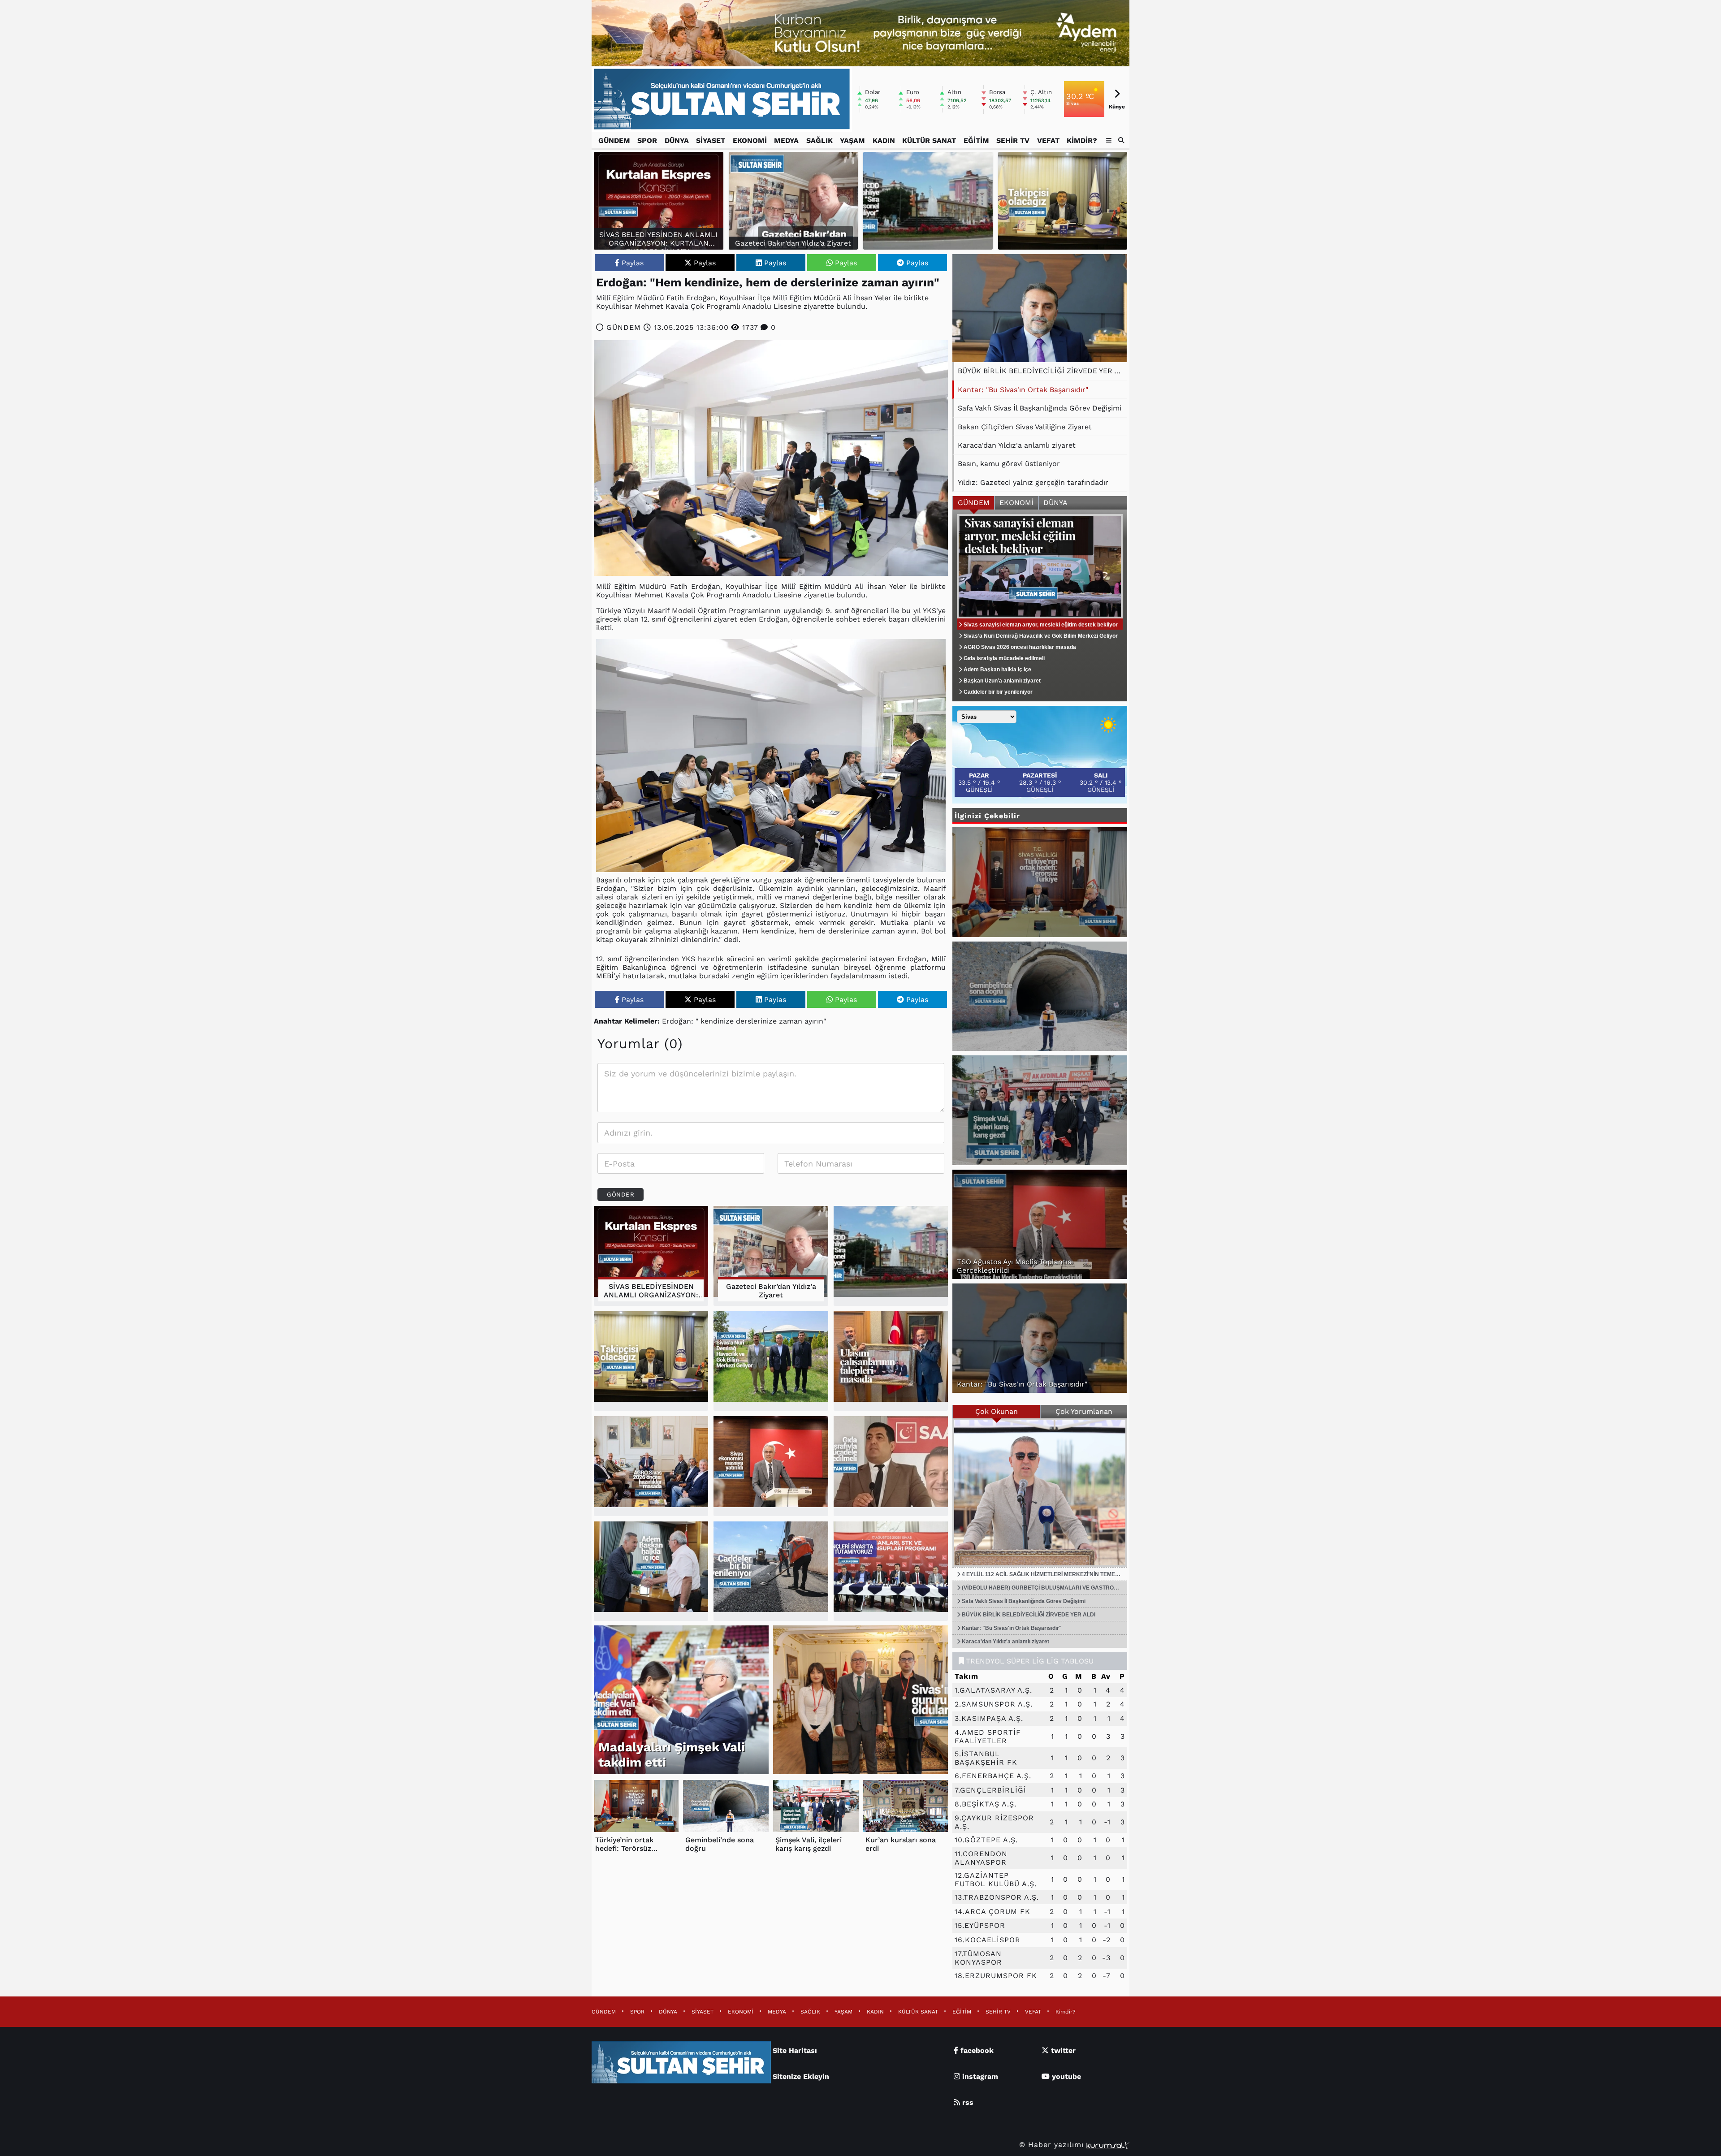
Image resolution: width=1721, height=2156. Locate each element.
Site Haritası (795, 2050)
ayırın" (815, 1021)
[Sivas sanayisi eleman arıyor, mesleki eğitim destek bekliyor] (1040, 605)
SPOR (647, 140)
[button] (1122, 140)
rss (967, 2102)
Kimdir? (1082, 140)
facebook (976, 2050)
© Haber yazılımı (1053, 2145)
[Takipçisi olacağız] (1063, 201)
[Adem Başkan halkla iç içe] (651, 1571)
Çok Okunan (997, 1411)
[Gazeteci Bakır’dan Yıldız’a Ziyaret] (771, 1256)
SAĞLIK (819, 140)
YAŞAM (852, 140)
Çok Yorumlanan (1084, 1411)
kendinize (717, 1021)
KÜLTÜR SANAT (929, 140)
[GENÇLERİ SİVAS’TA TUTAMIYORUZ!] (891, 1571)
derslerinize (756, 1021)
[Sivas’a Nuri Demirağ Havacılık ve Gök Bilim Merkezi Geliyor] (771, 1361)
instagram (979, 2076)
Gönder (621, 1195)
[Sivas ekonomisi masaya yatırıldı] (771, 1466)
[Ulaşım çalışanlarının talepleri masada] (891, 1361)
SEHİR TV (1013, 140)
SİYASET (711, 140)
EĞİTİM (976, 140)
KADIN (884, 140)
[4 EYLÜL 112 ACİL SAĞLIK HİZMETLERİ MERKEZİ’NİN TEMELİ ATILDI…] (1040, 1493)
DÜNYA (677, 140)
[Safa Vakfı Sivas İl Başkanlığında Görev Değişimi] (1040, 308)
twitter (1062, 2050)
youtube (1065, 2076)
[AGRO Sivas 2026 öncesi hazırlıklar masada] (651, 1466)
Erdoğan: (678, 1021)
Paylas (633, 263)
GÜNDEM (614, 140)
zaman (791, 1021)
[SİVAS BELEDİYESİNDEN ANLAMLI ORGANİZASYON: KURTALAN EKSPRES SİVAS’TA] (651, 1256)
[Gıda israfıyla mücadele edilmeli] (891, 1466)
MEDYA (786, 140)
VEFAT (1048, 140)
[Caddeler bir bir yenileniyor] (771, 1571)
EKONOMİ (750, 140)
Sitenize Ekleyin (801, 2076)
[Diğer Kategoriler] (1109, 140)
